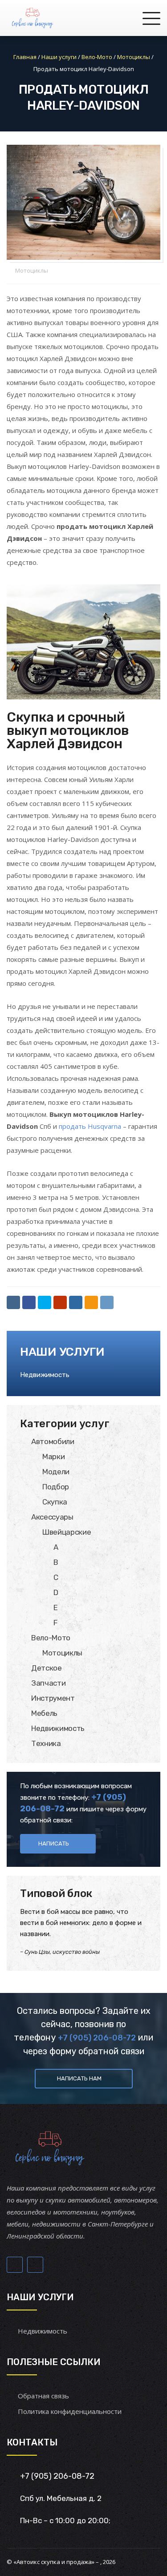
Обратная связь (43, 2396)
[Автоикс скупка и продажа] (33, 18)
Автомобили (53, 1441)
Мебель (44, 1713)
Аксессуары (52, 1517)
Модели (56, 1472)
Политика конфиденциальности (70, 2411)
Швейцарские (67, 1532)
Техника (46, 1743)
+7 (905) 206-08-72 (97, 2038)
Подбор (56, 1487)
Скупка (55, 1502)
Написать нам (79, 2078)
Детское (47, 1668)
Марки (53, 1457)
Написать (54, 1844)
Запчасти (48, 1683)
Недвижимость (45, 1375)
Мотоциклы (32, 270)
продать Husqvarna (90, 1126)
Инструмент (53, 1698)
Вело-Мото (51, 1638)
